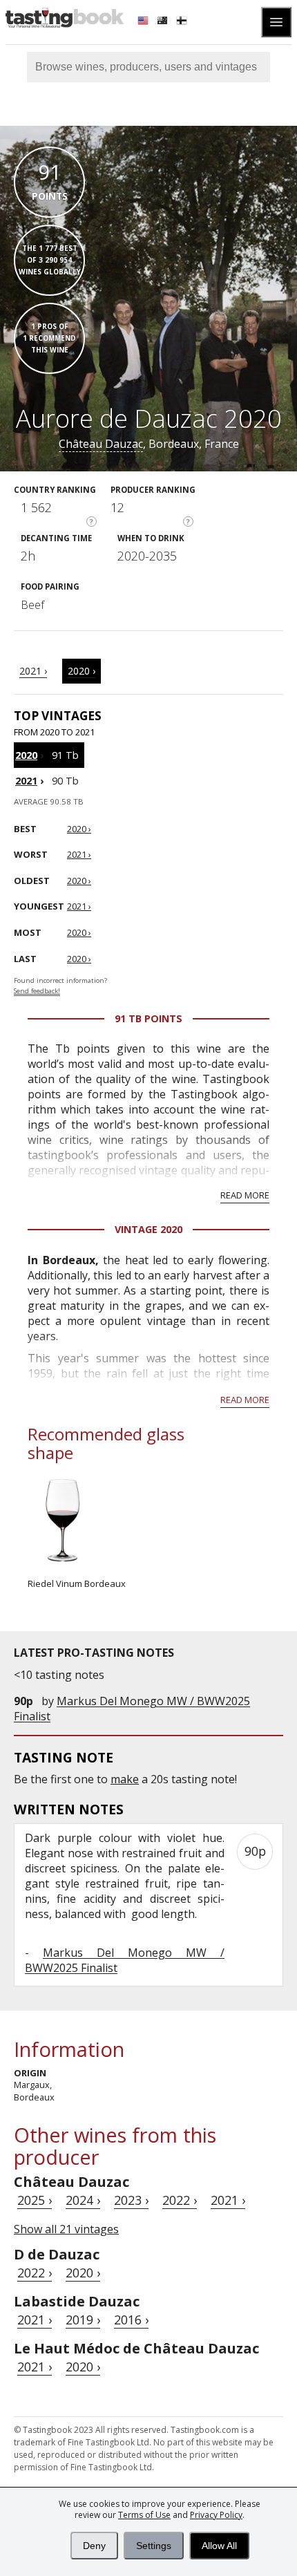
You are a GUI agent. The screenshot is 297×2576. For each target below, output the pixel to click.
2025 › (35, 2200)
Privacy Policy (216, 2515)
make (125, 1779)
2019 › (83, 2320)
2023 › (131, 2200)
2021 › (33, 671)
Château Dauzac (101, 444)
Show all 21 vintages (66, 2229)
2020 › (82, 671)
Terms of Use (144, 2515)
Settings (154, 2546)
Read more (245, 1195)
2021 (26, 781)
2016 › (131, 2320)
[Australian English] (164, 22)
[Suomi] (183, 22)
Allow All (219, 2546)
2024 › (83, 2200)
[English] (144, 22)
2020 (26, 755)
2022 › (180, 2200)
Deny (94, 2546)
